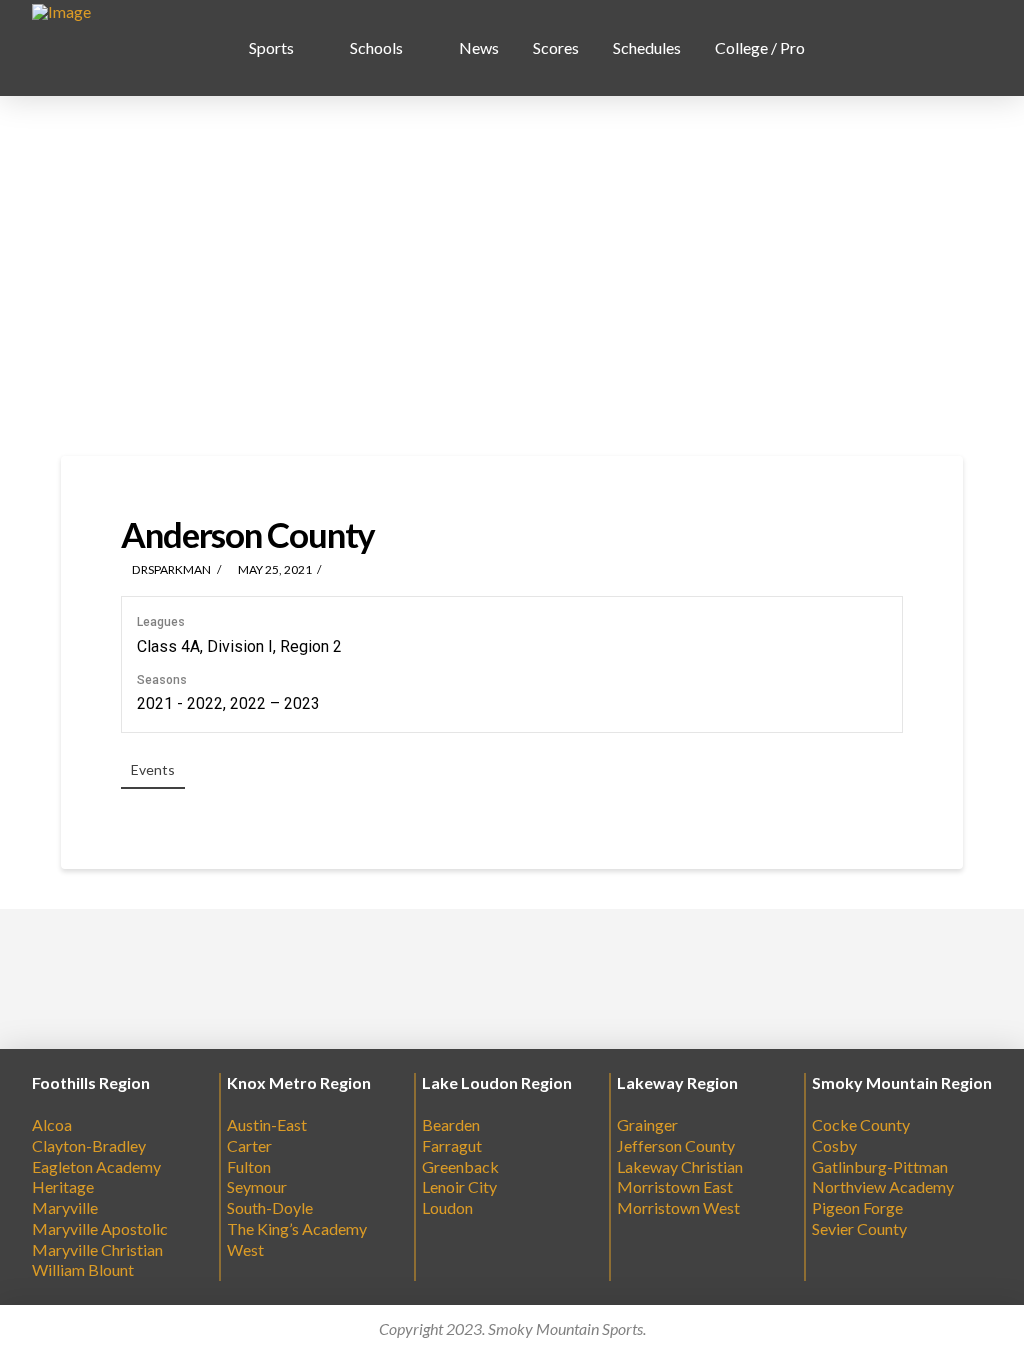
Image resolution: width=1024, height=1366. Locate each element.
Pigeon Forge (857, 1207)
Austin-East (267, 1124)
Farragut (452, 1145)
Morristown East (675, 1186)
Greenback (460, 1166)
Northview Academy (883, 1186)
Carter (249, 1145)
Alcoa (52, 1124)
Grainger (647, 1124)
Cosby (834, 1145)
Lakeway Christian (680, 1166)
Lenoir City (459, 1186)
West (245, 1249)
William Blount (83, 1269)
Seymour (257, 1186)
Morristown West (678, 1207)
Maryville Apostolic (100, 1228)
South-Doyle (270, 1207)
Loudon (447, 1207)
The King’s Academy (297, 1228)
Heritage (63, 1186)
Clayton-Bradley (89, 1145)
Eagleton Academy (96, 1166)
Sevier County (859, 1228)
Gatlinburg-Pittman (880, 1166)
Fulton (249, 1166)
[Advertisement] (512, 276)
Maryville (65, 1207)
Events (153, 769)
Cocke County (861, 1124)
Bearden (451, 1124)
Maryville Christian (97, 1249)
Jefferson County (676, 1145)
